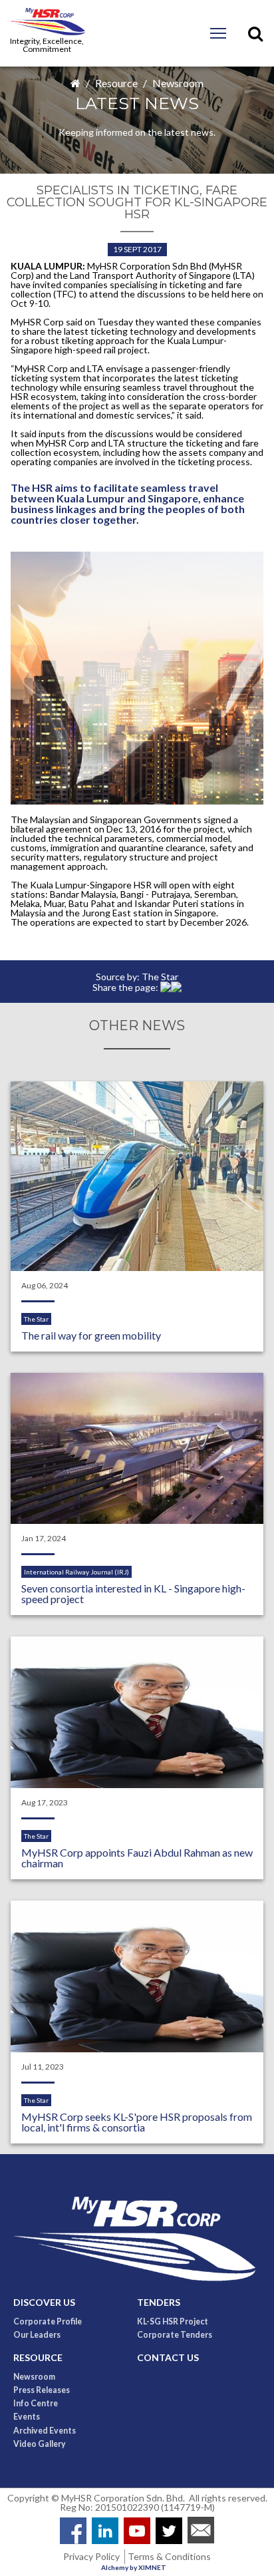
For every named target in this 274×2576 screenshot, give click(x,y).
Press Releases (42, 2390)
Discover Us (44, 2302)
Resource (116, 83)
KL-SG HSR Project (173, 2322)
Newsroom (178, 83)
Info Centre (36, 2404)
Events (27, 2417)
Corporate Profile (48, 2322)
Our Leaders (37, 2335)
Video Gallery (40, 2444)
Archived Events (45, 2431)
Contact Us (168, 2358)
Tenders (159, 2302)
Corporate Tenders (175, 2335)
